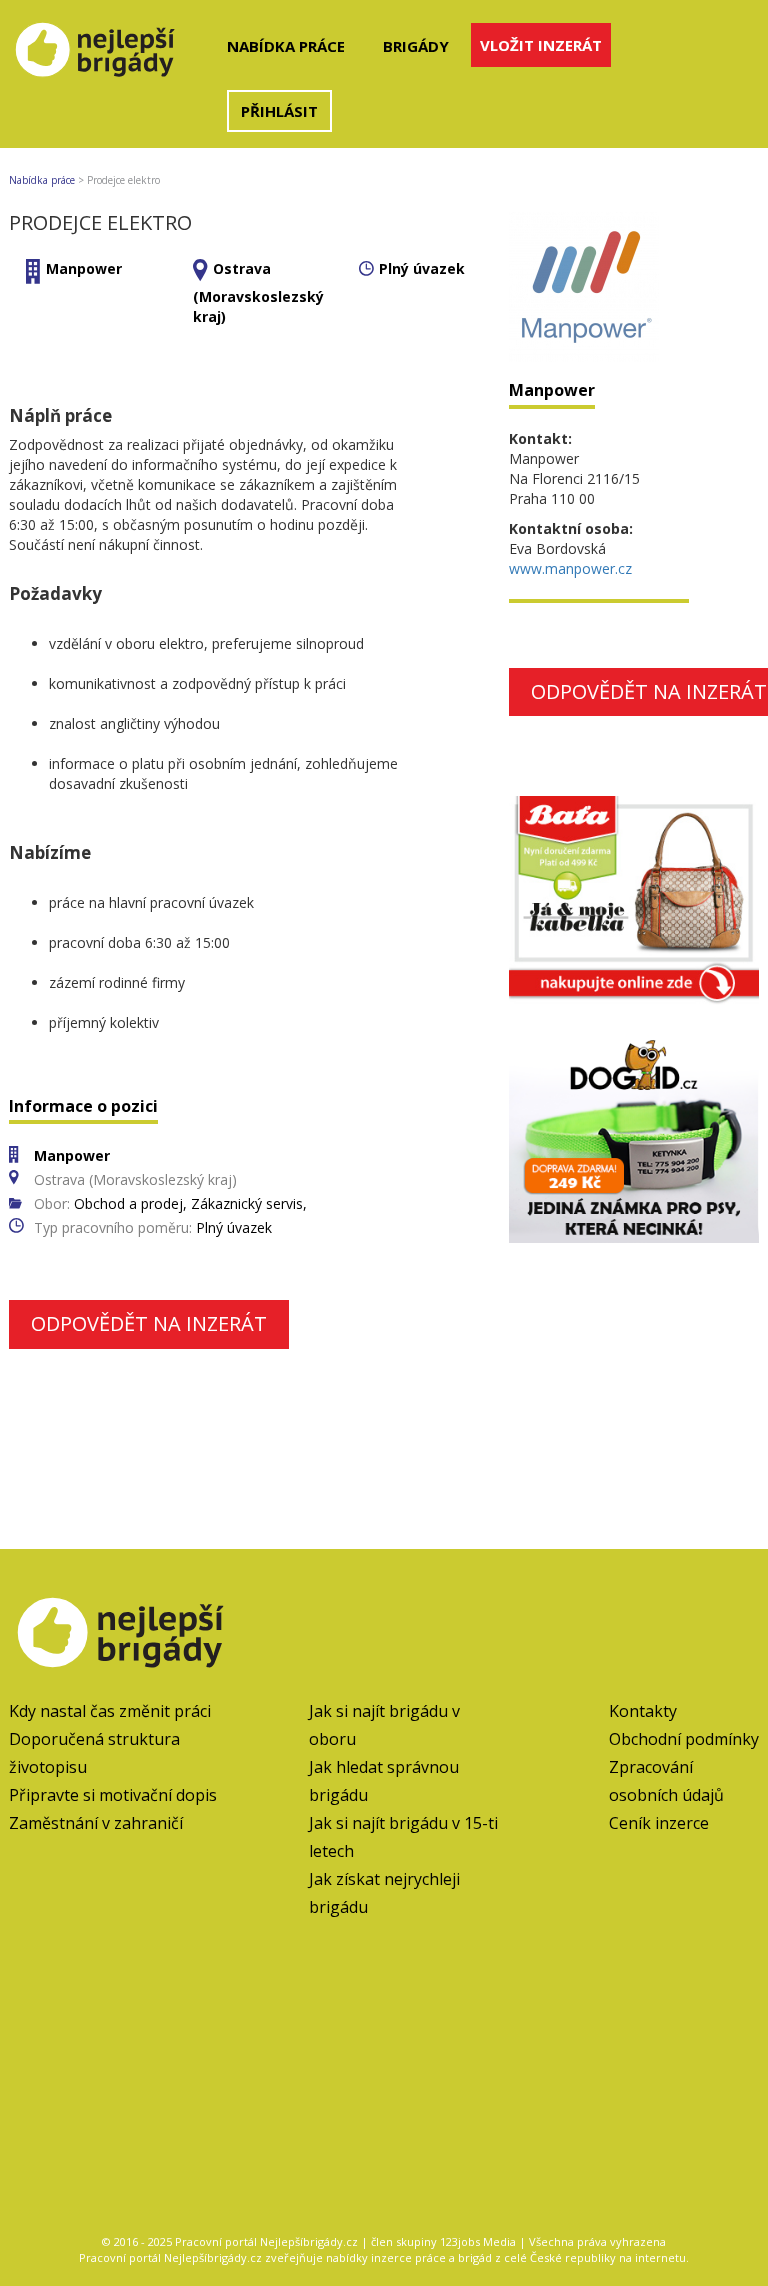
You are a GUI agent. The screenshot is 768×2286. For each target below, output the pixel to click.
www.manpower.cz (570, 568)
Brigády (416, 46)
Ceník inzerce (659, 1823)
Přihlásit (279, 111)
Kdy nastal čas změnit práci (110, 1711)
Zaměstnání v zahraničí (96, 1823)
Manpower (84, 268)
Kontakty (643, 1711)
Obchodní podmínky (684, 1739)
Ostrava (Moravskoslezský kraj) (258, 292)
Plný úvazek (422, 268)
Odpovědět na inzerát (149, 1323)
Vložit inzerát (541, 45)
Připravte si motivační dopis (113, 1795)
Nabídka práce (286, 46)
